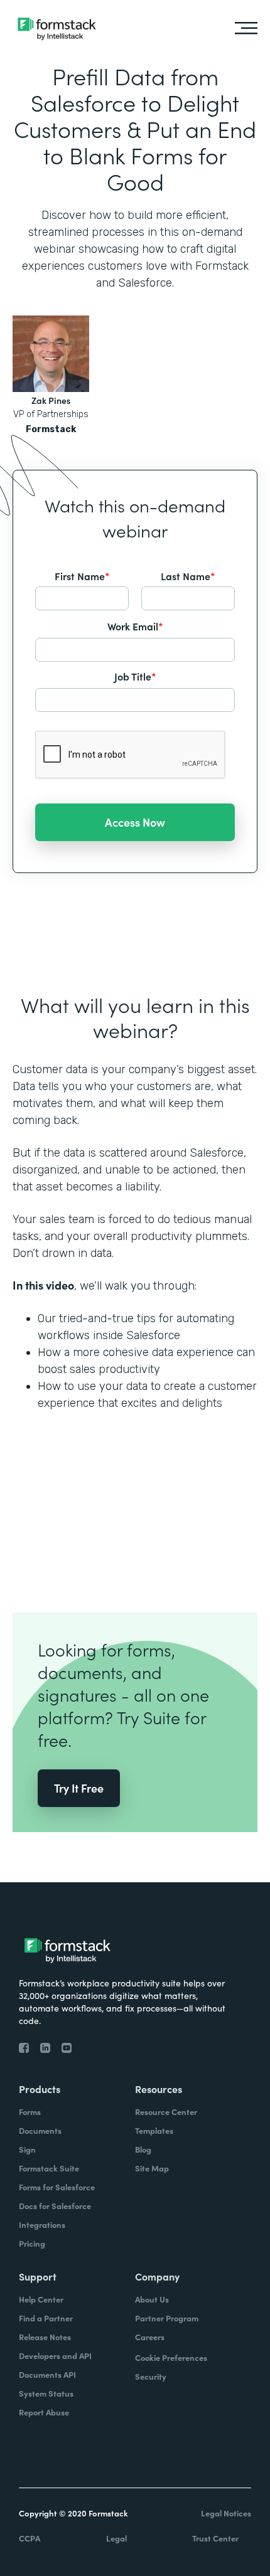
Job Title (135, 676)
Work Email (135, 626)
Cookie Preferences (171, 2357)
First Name (82, 576)
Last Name (188, 576)
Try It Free (79, 1788)
